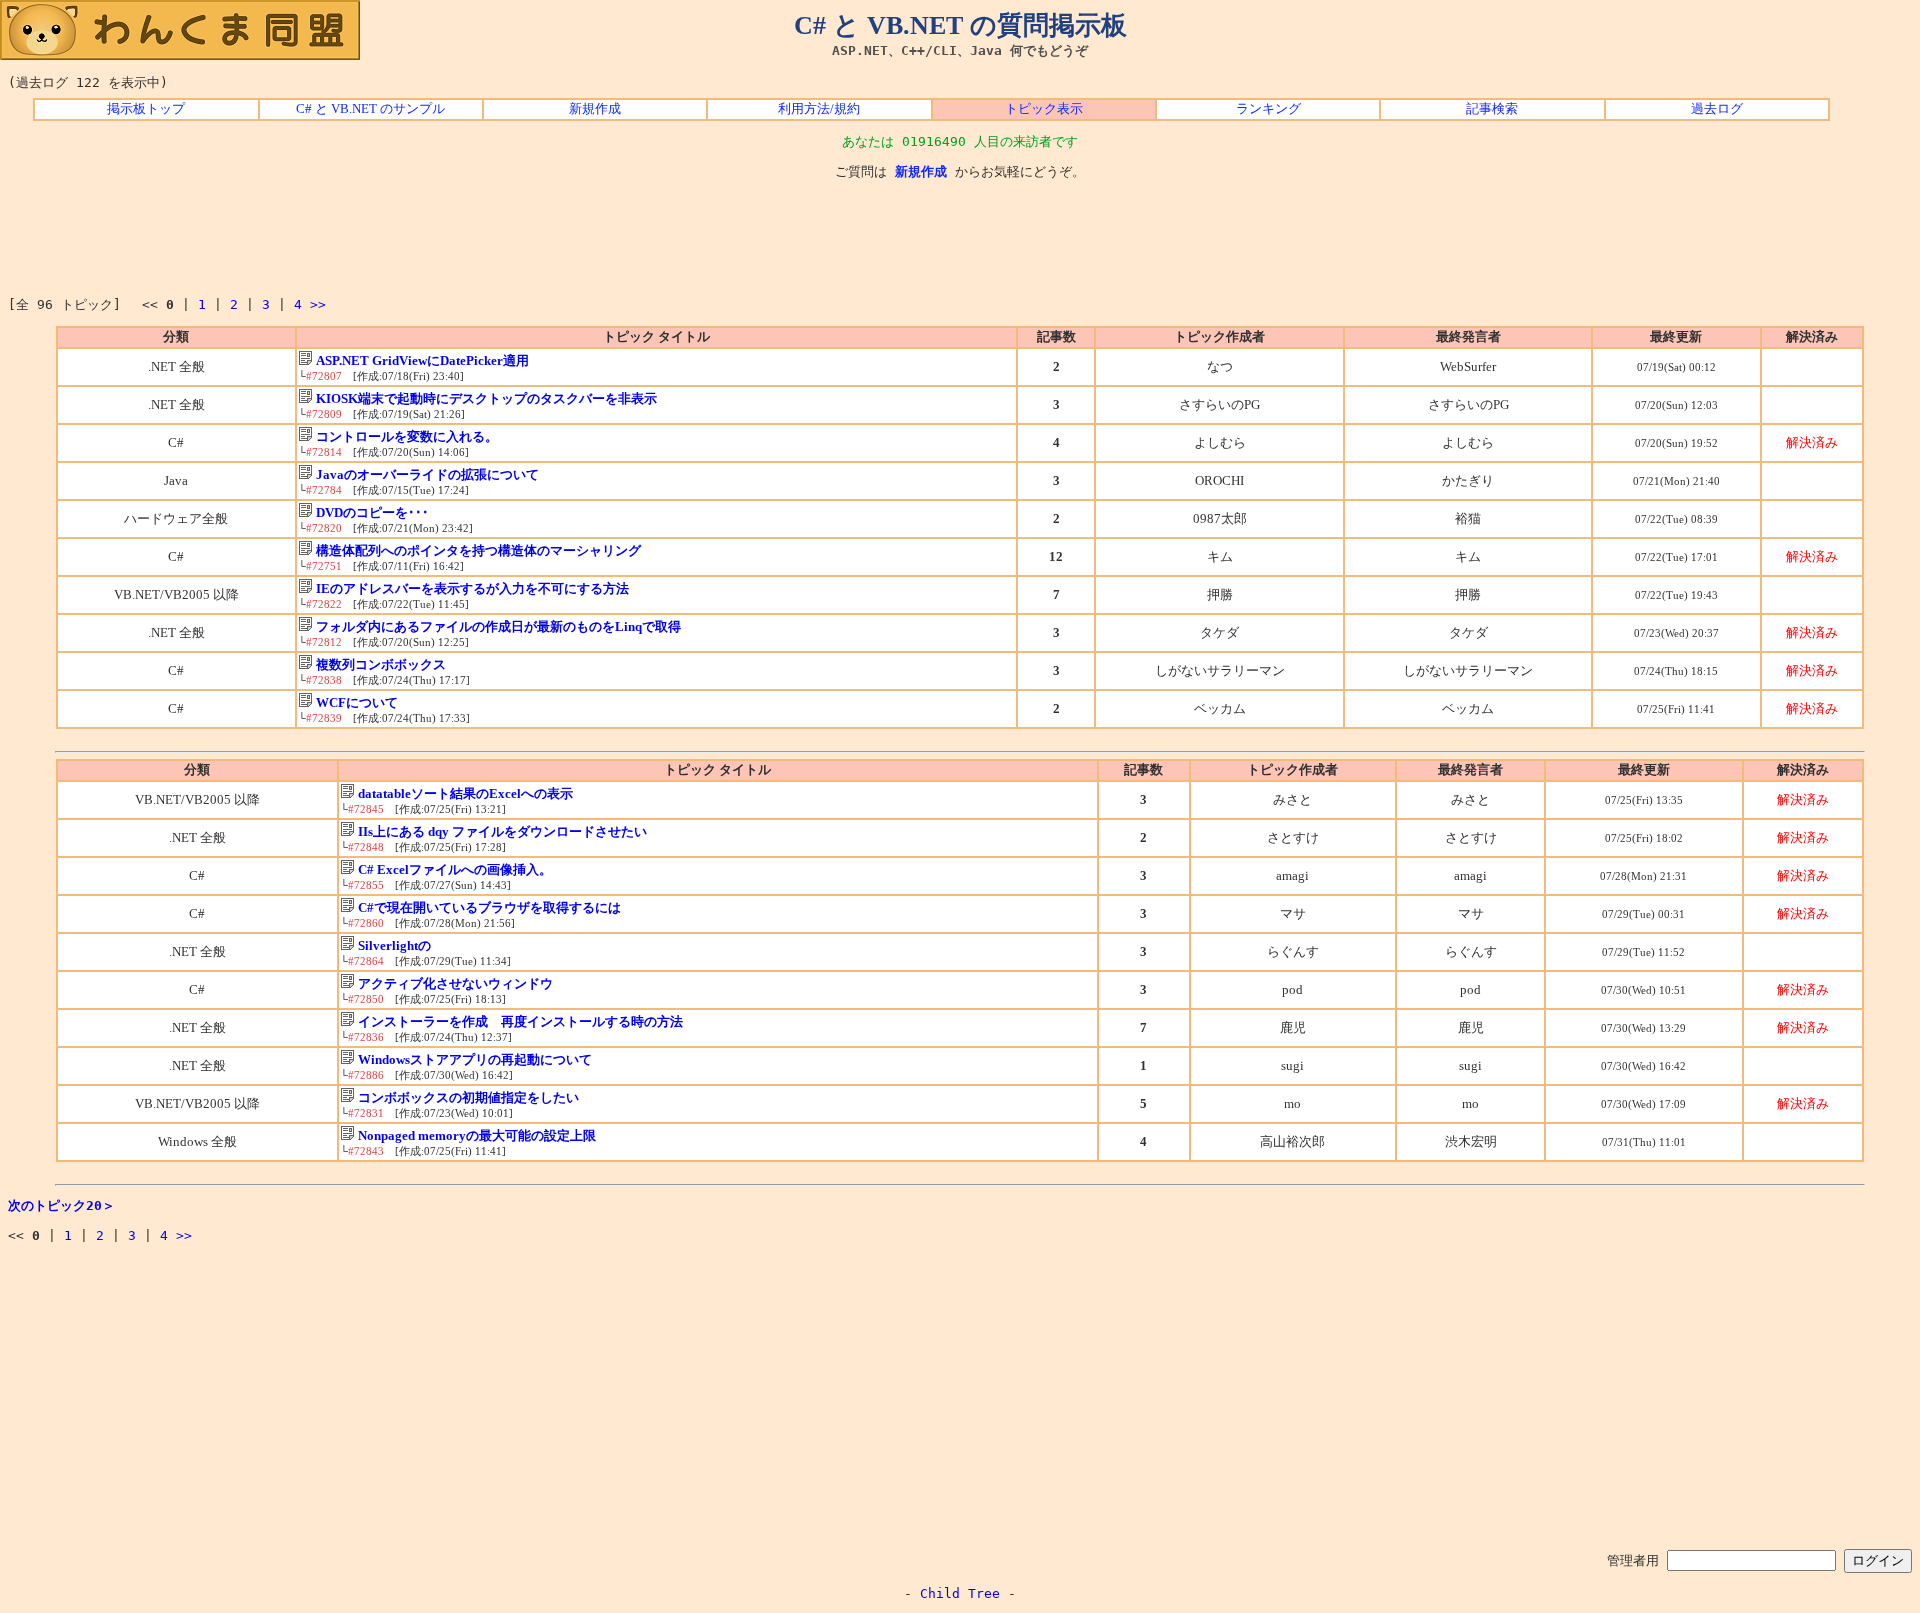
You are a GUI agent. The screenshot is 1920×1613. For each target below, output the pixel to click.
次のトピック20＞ (61, 1205)
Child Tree (960, 1593)
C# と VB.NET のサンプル (370, 109)
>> (318, 304)
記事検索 (1492, 109)
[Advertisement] (960, 239)
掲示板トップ (146, 109)
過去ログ (1717, 109)
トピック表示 (1044, 109)
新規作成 (595, 109)
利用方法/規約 (819, 109)
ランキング (1268, 109)
